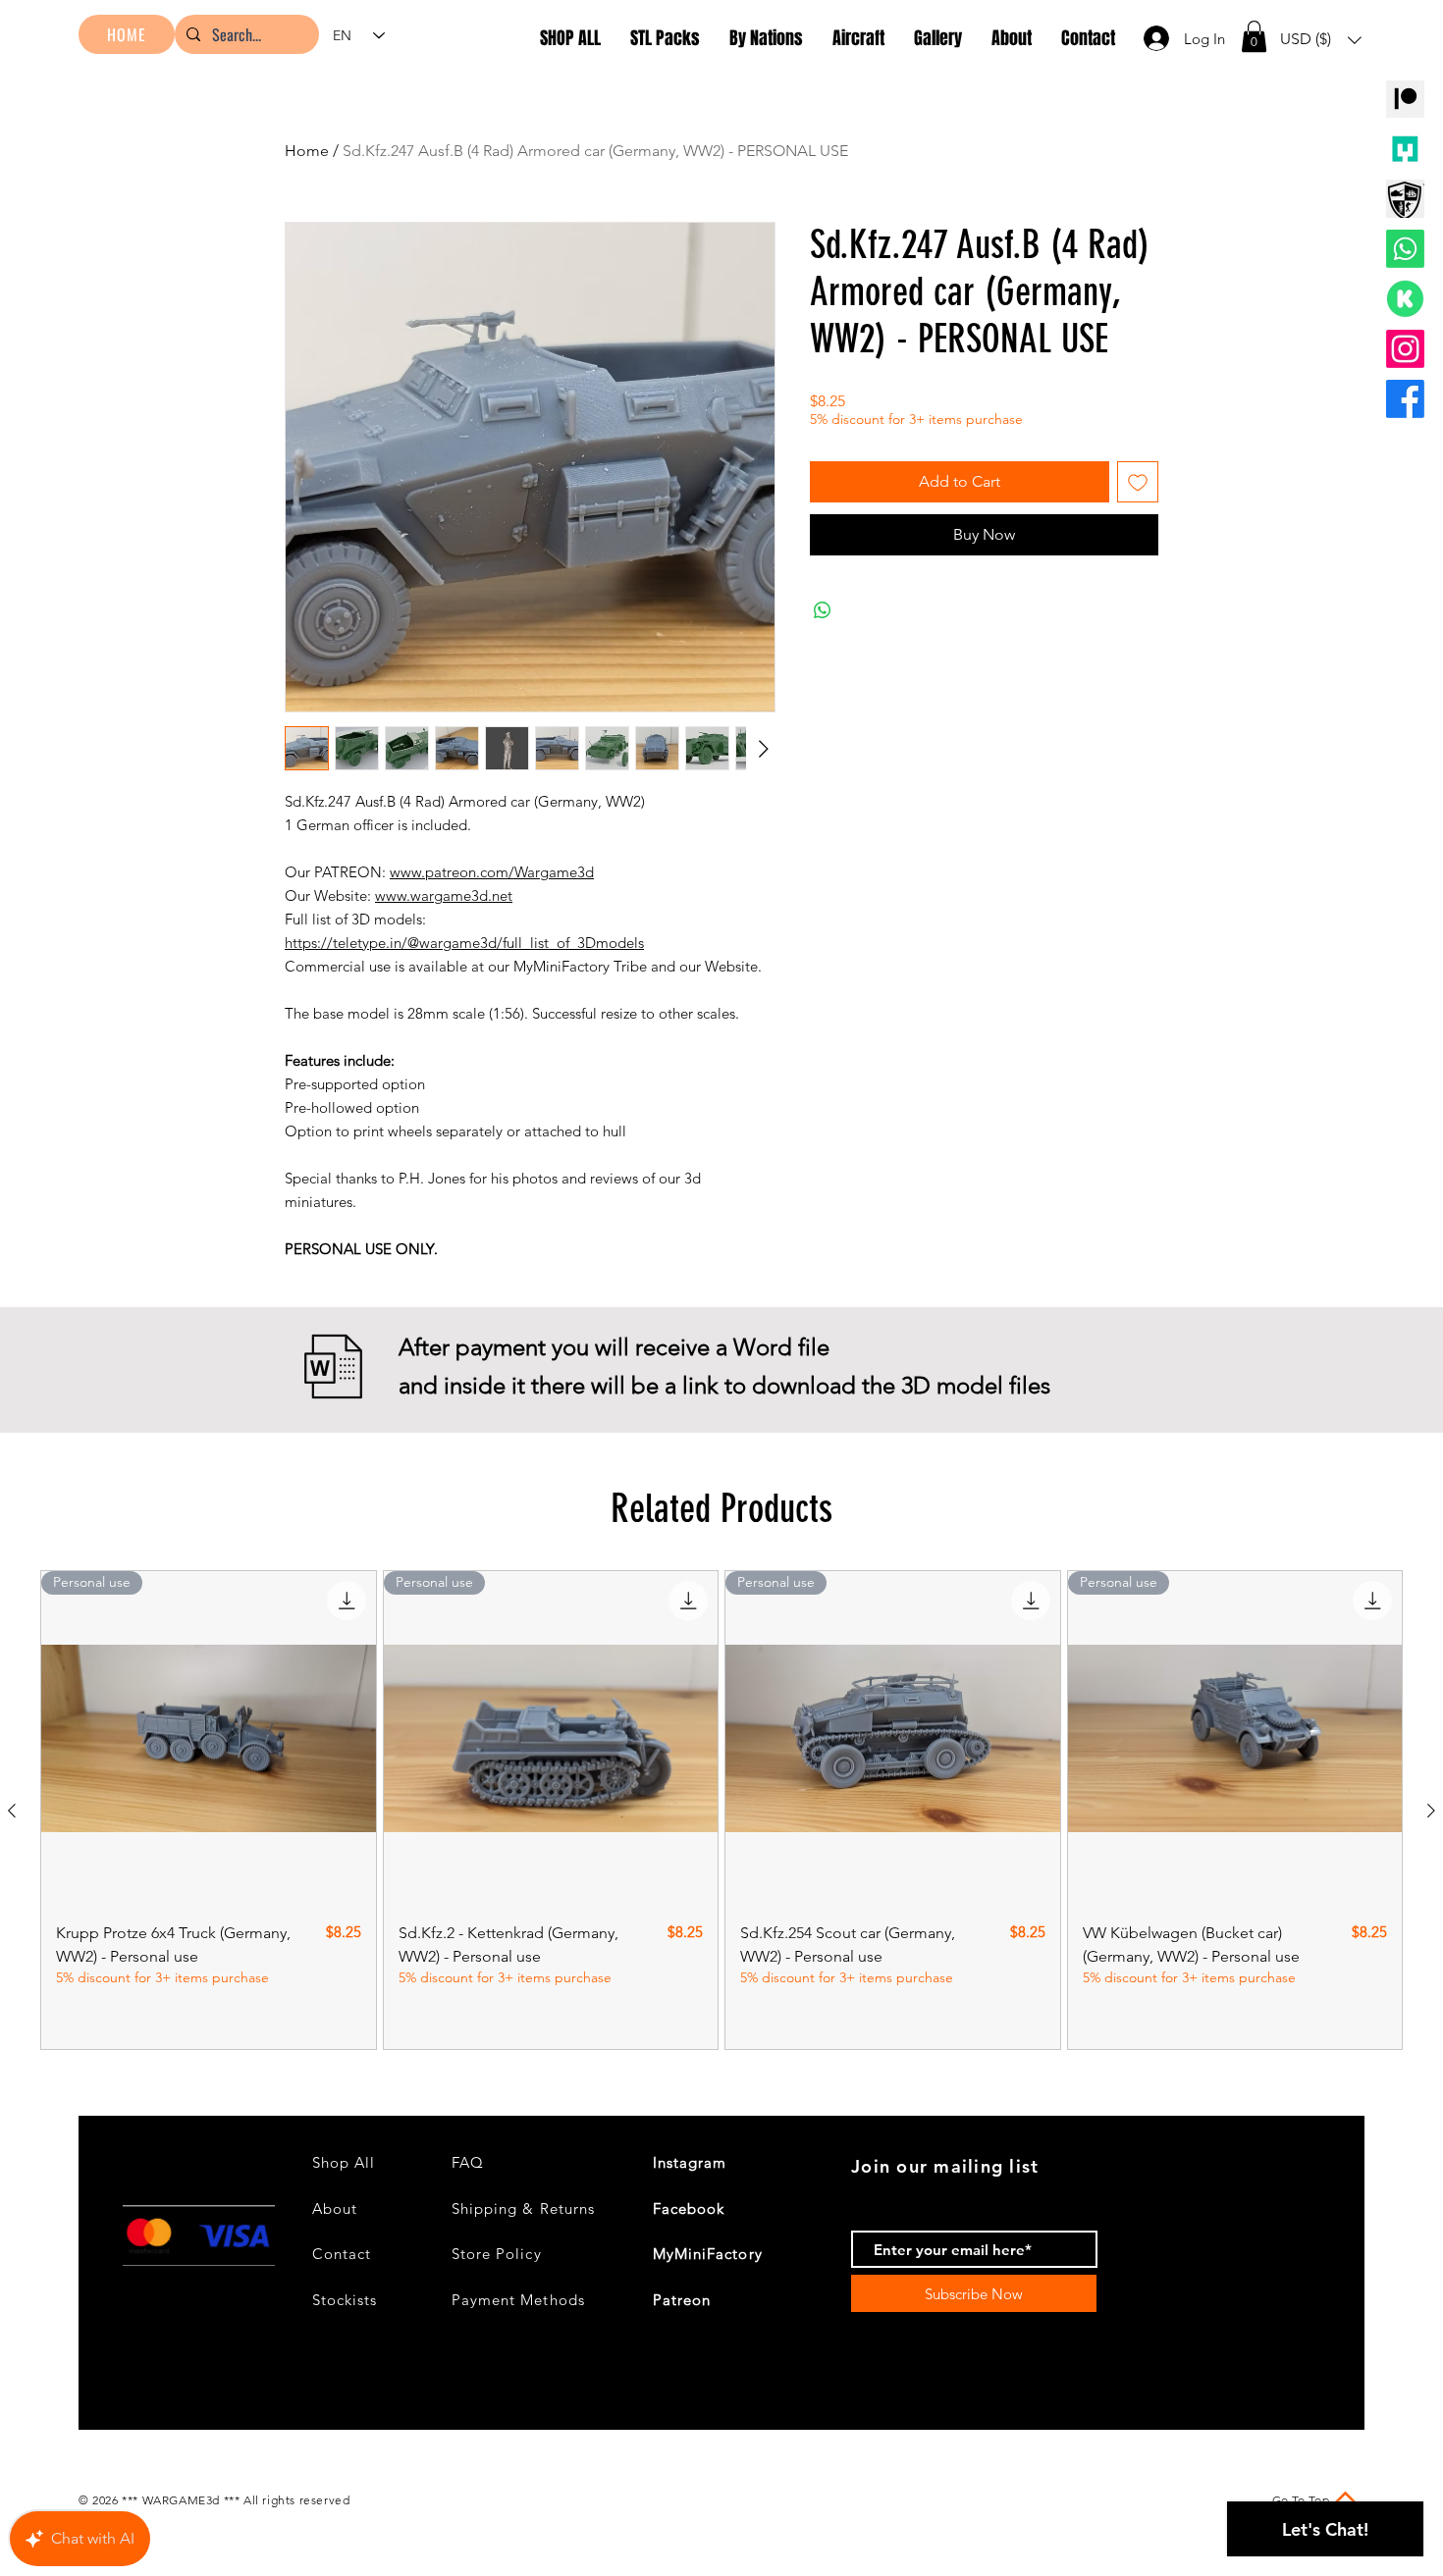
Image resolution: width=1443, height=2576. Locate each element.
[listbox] (1321, 40)
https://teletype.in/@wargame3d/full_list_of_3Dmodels (464, 943)
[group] (721, 1810)
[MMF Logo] (1405, 149)
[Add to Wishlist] (1138, 482)
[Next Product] (1431, 1811)
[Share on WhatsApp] (823, 610)
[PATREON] (1405, 99)
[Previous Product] (12, 1811)
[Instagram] (1405, 349)
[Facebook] (1405, 399)
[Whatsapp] (1405, 249)
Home (307, 151)
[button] (1254, 36)
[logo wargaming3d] (1405, 199)
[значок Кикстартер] (1405, 299)
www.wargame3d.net (444, 895)
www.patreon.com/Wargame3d (492, 872)
